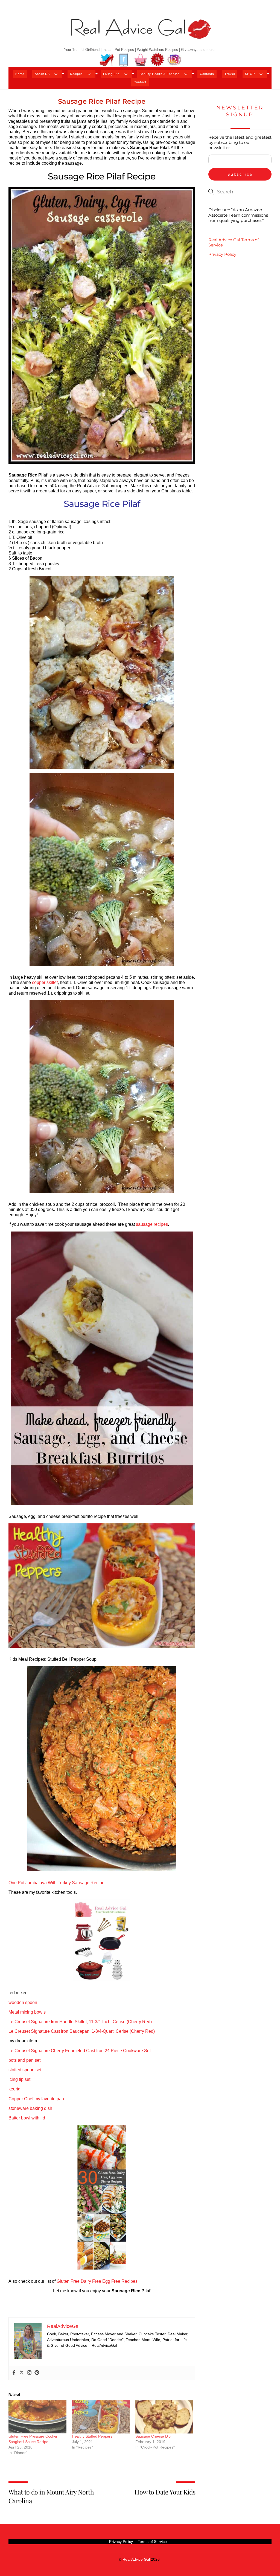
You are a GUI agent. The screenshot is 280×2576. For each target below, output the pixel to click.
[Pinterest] (37, 2373)
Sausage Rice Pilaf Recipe (102, 101)
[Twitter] (22, 2373)
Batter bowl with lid (27, 2118)
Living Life (111, 74)
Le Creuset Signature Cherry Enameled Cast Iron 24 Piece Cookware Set (80, 2051)
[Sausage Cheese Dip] (164, 2417)
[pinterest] (157, 60)
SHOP (250, 74)
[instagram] (174, 60)
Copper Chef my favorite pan (36, 2099)
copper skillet (45, 982)
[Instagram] (29, 2373)
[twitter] (107, 60)
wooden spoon (23, 2003)
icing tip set (19, 2079)
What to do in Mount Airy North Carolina (51, 2496)
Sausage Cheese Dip (153, 2436)
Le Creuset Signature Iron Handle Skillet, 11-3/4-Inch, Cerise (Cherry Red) (80, 2022)
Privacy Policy (222, 254)
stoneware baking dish (30, 2108)
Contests (207, 74)
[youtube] (141, 60)
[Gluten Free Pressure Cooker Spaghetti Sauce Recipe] (37, 2417)
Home (20, 74)
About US (42, 74)
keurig (14, 2089)
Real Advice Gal (136, 2559)
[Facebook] (14, 2373)
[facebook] (124, 60)
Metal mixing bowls (27, 2012)
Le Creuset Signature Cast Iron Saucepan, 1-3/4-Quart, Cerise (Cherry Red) (82, 2031)
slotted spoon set (25, 2070)
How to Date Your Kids (165, 2492)
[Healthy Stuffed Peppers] (101, 2417)
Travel (230, 74)
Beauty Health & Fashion (160, 74)
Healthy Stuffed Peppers (92, 2436)
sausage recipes (152, 1224)
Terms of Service (152, 2542)
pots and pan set (24, 2060)
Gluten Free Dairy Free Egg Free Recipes (97, 2281)
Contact (140, 82)
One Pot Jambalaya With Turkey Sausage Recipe (56, 1883)
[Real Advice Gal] (140, 34)
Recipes (77, 74)
